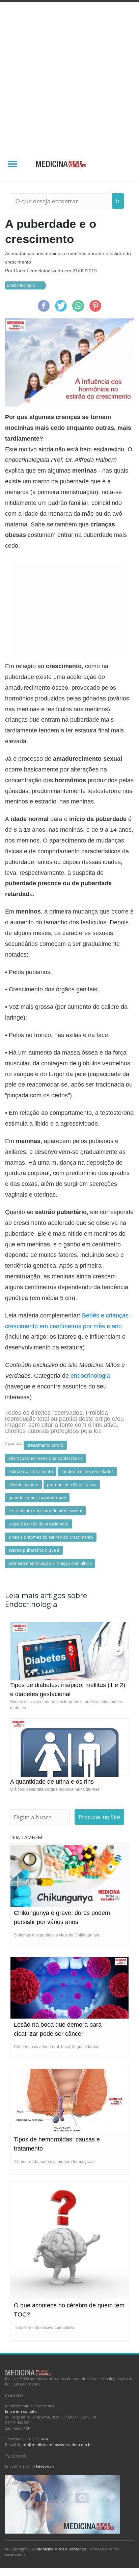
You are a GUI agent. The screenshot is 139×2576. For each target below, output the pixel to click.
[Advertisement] (69, 74)
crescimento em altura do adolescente (45, 1511)
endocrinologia (90, 1376)
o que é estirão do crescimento (38, 1524)
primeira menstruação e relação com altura (50, 1563)
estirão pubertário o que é (34, 1550)
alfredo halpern (23, 1485)
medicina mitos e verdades (87, 1471)
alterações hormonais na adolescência (46, 1458)
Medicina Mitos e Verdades (61, 2549)
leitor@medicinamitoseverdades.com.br (55, 2445)
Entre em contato (21, 2411)
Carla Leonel (27, 271)
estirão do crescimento (31, 1471)
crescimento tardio (45, 1445)
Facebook (45, 2466)
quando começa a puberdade (37, 1498)
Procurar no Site (99, 1817)
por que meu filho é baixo (72, 1485)
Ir (118, 201)
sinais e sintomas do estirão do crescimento (51, 1537)
